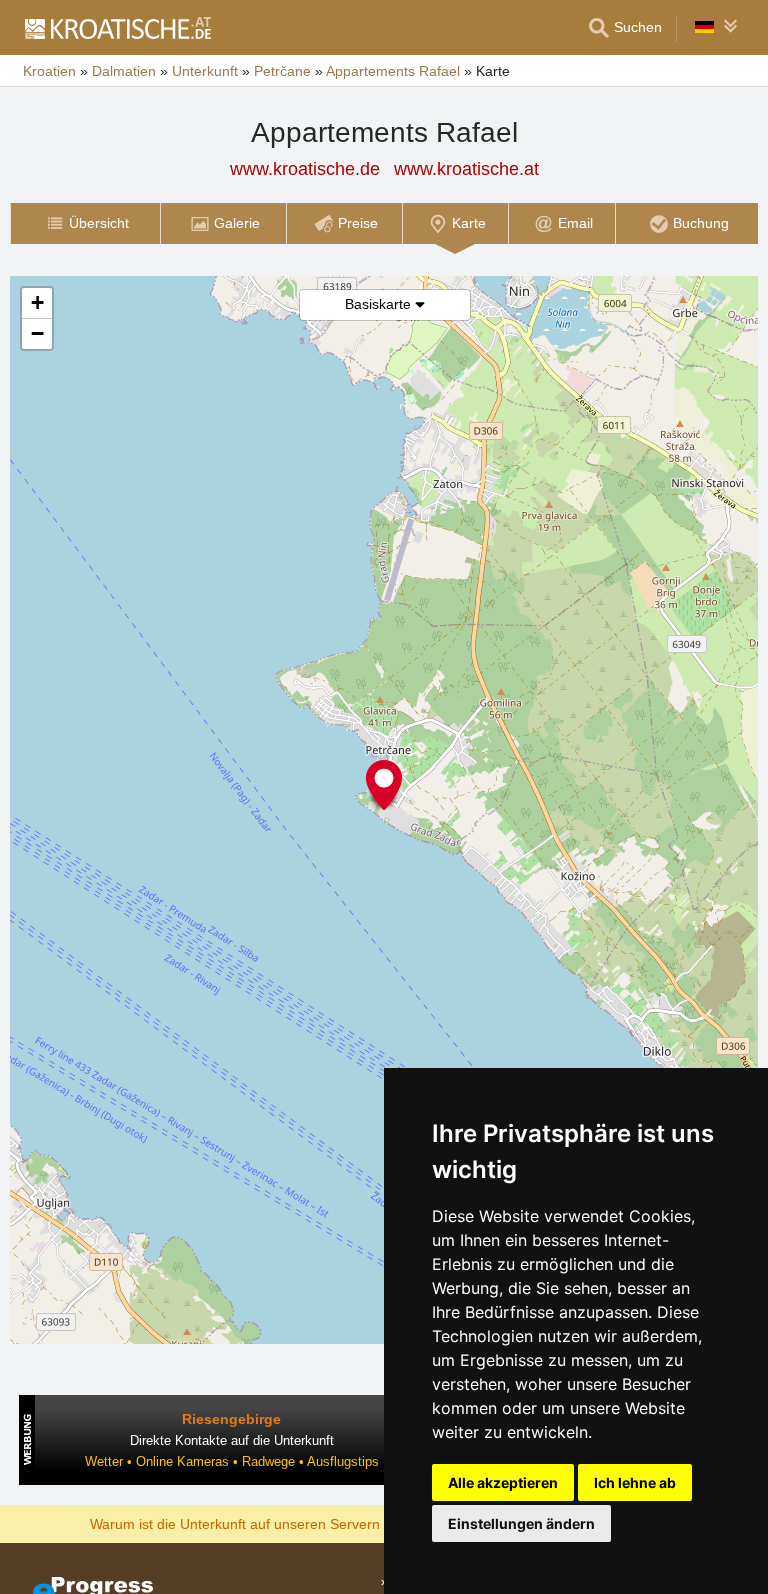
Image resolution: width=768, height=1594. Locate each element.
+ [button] (37, 302)
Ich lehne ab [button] (635, 1482)
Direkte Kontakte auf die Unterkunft (232, 1440)
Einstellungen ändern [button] (521, 1523)
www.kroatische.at (466, 169)
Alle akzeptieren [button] (503, 1482)
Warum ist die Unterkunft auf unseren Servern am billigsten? (280, 1523)
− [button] (37, 333)
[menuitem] (85, 223)
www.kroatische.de (305, 169)
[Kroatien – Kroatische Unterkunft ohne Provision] (117, 28)
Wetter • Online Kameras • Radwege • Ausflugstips (232, 1461)
